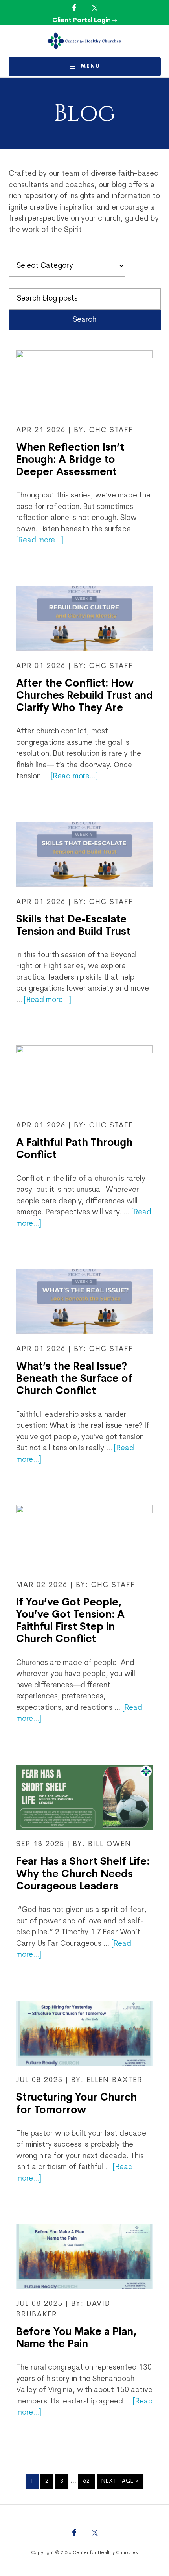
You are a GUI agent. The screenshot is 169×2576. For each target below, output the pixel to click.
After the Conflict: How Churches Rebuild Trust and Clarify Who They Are (84, 696)
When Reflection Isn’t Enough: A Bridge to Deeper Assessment (70, 460)
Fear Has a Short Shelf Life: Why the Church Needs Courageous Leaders (83, 1874)
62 (89, 2481)
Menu (90, 66)
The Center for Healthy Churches (85, 41)
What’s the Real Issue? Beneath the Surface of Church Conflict (74, 1379)
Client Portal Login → (85, 20)
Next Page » (120, 2483)
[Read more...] (40, 541)
